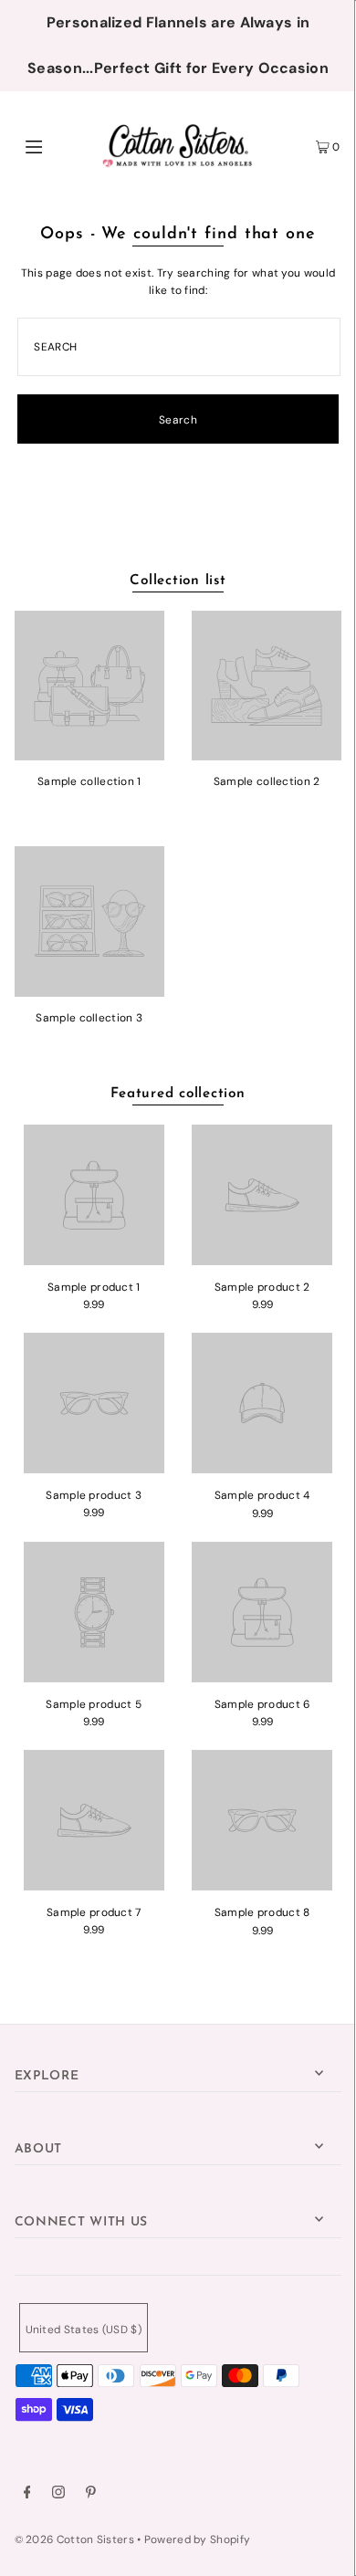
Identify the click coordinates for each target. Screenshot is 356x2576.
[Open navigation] (57, 145)
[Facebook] (27, 2495)
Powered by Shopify (197, 2539)
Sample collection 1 (89, 781)
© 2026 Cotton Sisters (74, 2539)
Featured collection (178, 1094)
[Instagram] (58, 2495)
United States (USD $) (84, 2330)
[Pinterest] (91, 2495)
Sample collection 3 (89, 1018)
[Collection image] (89, 754)
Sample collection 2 (267, 781)
